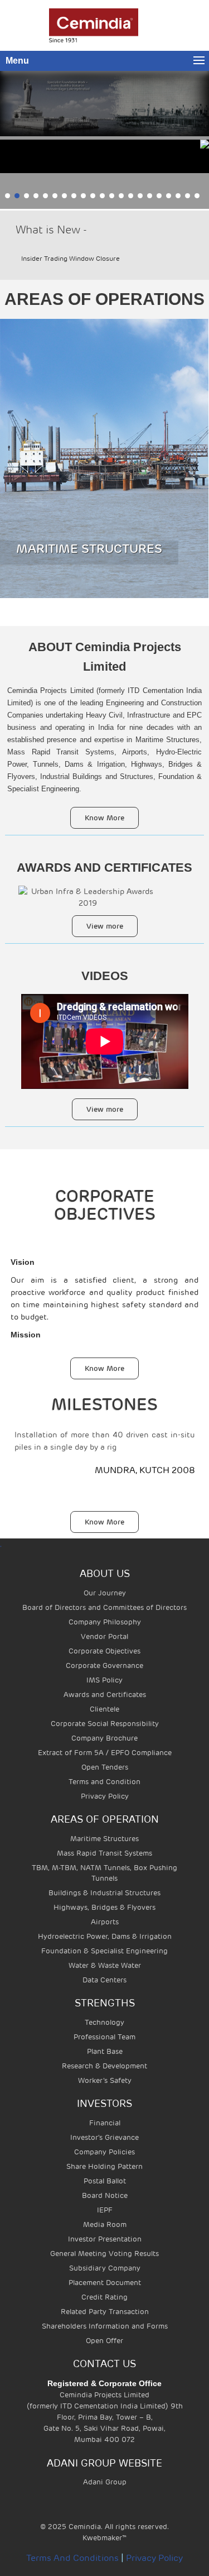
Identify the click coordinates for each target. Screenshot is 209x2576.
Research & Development (104, 2066)
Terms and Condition (104, 1782)
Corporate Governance (104, 1665)
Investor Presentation (105, 2239)
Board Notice (105, 2195)
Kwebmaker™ (104, 2538)
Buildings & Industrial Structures (104, 1893)
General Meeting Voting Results (104, 2254)
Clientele (104, 1709)
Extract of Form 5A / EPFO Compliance (105, 1753)
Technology (104, 2022)
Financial (105, 2123)
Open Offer (104, 2341)
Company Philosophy (105, 1622)
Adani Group (105, 2482)
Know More (104, 818)
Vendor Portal (104, 1636)
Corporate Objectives (104, 1651)
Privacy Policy (105, 1796)
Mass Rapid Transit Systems (104, 1853)
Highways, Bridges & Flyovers (104, 1907)
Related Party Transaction (105, 2312)
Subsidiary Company (105, 2268)
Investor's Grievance (104, 2137)
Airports (105, 1922)
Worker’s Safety (105, 2080)
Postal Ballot (105, 2181)
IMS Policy (104, 1680)
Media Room (105, 2224)
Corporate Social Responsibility (105, 1724)
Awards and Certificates (105, 1695)
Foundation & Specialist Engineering (104, 1951)
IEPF (105, 2210)
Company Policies (104, 2152)
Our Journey (105, 1593)
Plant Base (105, 2051)
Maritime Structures (104, 1839)
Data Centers (104, 1980)
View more (105, 926)
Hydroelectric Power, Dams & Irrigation (105, 1936)
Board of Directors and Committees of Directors (104, 1607)
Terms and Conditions (72, 2558)
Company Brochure (104, 1738)
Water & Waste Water (105, 1965)
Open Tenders (105, 1767)
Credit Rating (104, 2297)
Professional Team (104, 2037)
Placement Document (105, 2283)
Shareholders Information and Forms (105, 2326)
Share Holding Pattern (104, 2166)
